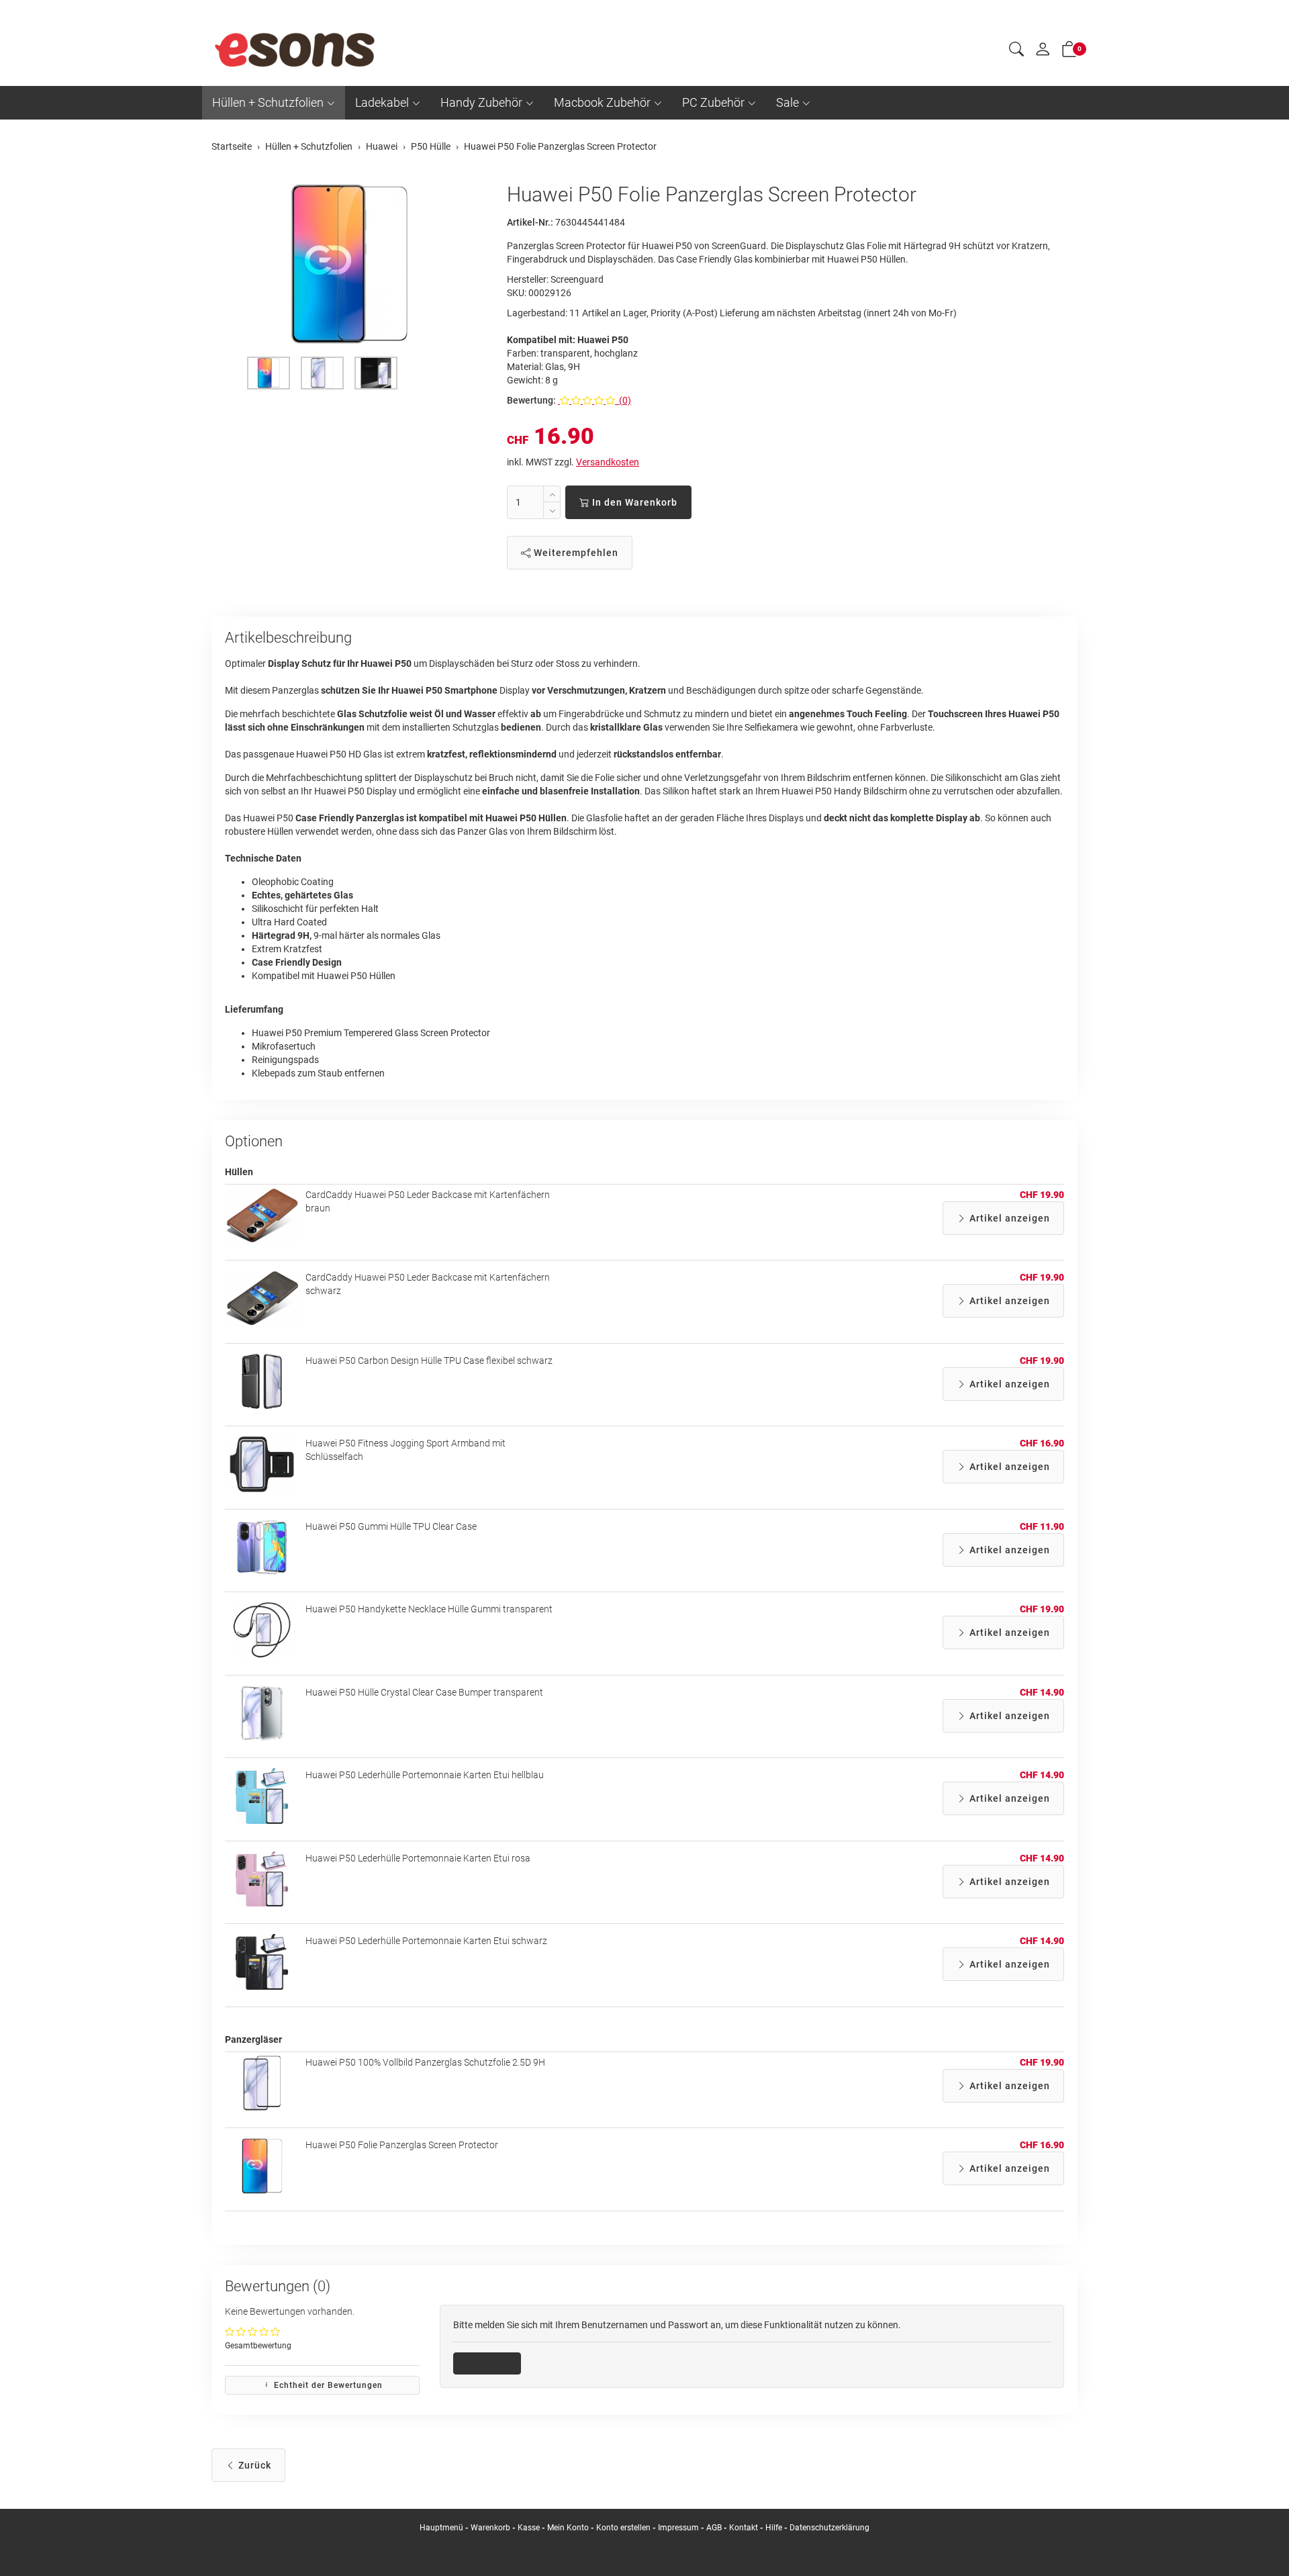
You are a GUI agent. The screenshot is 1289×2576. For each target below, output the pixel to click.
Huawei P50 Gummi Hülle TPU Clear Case (391, 1526)
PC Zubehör (713, 102)
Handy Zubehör (481, 102)
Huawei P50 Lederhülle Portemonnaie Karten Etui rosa (418, 1858)
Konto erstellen (623, 2528)
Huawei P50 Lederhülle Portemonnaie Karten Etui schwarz (426, 1941)
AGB (714, 2528)
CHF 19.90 (1042, 1195)
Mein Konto (568, 2528)
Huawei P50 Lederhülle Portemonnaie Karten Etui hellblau (425, 1775)
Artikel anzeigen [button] (1008, 1218)
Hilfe (774, 2528)
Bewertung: (531, 400)
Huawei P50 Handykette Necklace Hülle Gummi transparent (429, 1609)
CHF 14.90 (1042, 1692)
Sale (787, 102)
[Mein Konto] (1043, 52)
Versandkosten (608, 462)
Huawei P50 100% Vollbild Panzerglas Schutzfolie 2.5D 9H (425, 2062)
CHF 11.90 (1042, 1526)
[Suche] (1016, 51)
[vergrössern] (349, 264)
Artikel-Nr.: (530, 222)
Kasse (529, 2528)
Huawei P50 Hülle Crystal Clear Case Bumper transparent (424, 1692)
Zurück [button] (253, 2465)
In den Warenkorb (633, 502)
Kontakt (744, 2528)
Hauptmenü (441, 2528)
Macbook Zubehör (602, 102)
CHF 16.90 (1042, 1443)
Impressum (678, 2528)
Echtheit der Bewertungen (327, 2385)
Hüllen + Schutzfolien (268, 102)
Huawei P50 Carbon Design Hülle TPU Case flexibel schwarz (429, 1361)
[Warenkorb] (1069, 52)
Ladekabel (382, 102)
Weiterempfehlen (575, 553)
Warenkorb (491, 2528)
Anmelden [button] (492, 2363)
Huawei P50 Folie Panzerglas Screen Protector (402, 2145)
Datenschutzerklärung (829, 2528)
